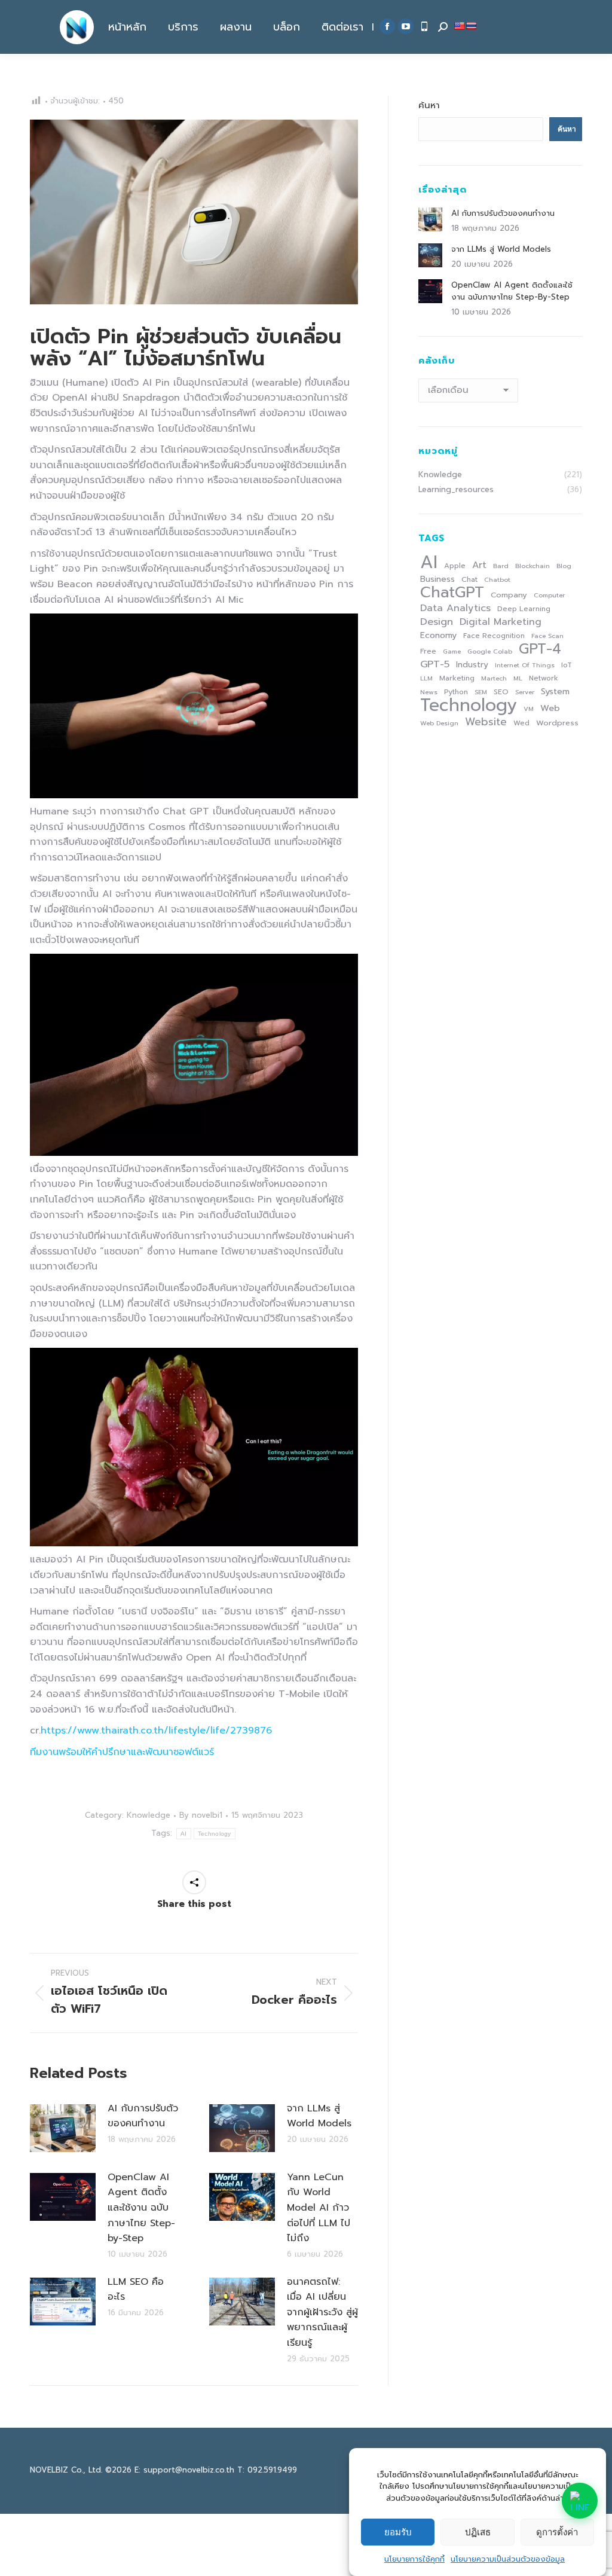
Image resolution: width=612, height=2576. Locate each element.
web (550, 708)
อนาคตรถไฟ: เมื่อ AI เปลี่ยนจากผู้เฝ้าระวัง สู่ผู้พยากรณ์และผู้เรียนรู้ (322, 2312)
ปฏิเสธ (478, 2532)
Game (452, 651)
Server (525, 692)
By (201, 1816)
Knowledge (149, 1815)
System (555, 691)
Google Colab (490, 651)
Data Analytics (455, 608)
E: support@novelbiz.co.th (184, 2470)
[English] (459, 26)
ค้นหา (429, 105)
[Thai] (471, 26)
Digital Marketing (501, 622)
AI (184, 1834)
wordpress (557, 723)
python (456, 692)
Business (437, 579)
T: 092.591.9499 (267, 2470)
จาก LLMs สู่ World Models (319, 2116)
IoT (567, 665)
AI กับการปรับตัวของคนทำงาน (143, 2116)
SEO (501, 692)
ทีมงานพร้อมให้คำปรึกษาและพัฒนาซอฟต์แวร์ (122, 1752)
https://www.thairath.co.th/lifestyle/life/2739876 (156, 1730)
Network (544, 678)
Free (428, 651)
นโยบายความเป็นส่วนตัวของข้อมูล (508, 2559)
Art (479, 565)
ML (518, 678)
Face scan (547, 636)
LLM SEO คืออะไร (136, 2290)
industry (472, 665)
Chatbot (497, 579)
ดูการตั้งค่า (557, 2532)
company (509, 595)
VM (529, 709)
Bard (501, 566)
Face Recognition (494, 636)
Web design (439, 723)
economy (438, 635)
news (429, 692)
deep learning (524, 609)
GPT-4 (540, 649)
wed (521, 723)
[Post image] (63, 2128)
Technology (215, 1834)
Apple (455, 566)
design (437, 622)
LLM (426, 678)
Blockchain (533, 566)
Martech (494, 678)
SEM (481, 692)
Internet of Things (525, 665)
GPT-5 (435, 664)
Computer (549, 595)
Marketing (457, 678)
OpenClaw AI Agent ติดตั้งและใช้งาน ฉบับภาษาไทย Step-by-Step (141, 2208)
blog (564, 566)
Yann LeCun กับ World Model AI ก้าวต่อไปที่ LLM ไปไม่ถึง (319, 2208)
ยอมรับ (398, 2532)
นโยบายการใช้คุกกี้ (414, 2559)
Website (486, 722)
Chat (469, 579)
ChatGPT (452, 593)
